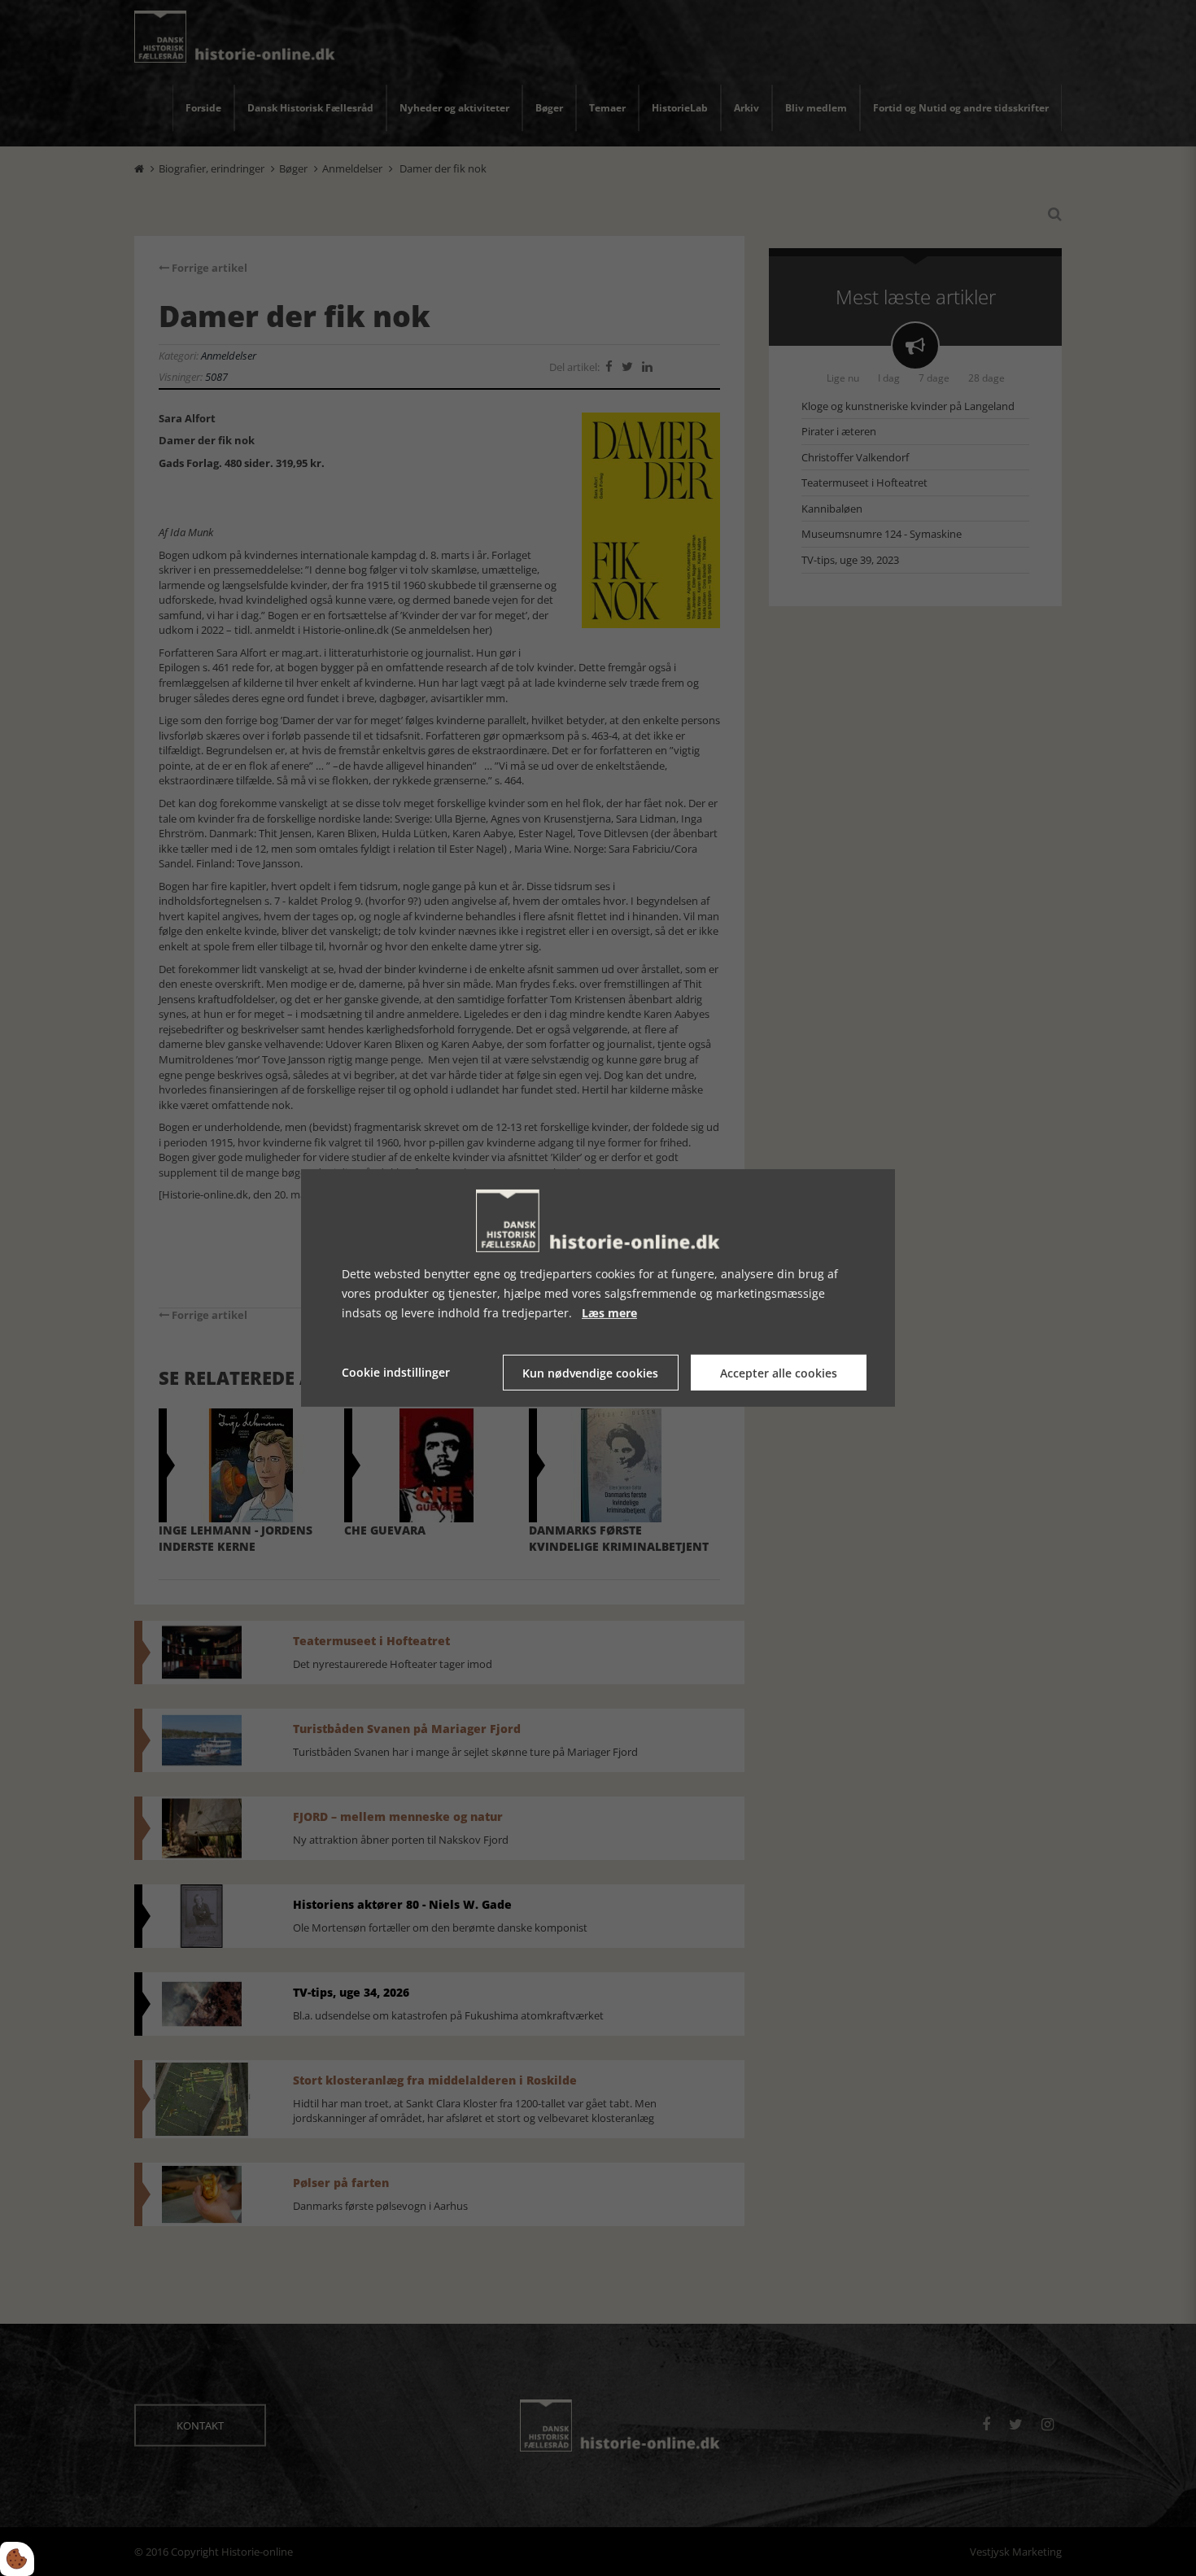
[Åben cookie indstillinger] (17, 2559)
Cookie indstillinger (396, 1372)
